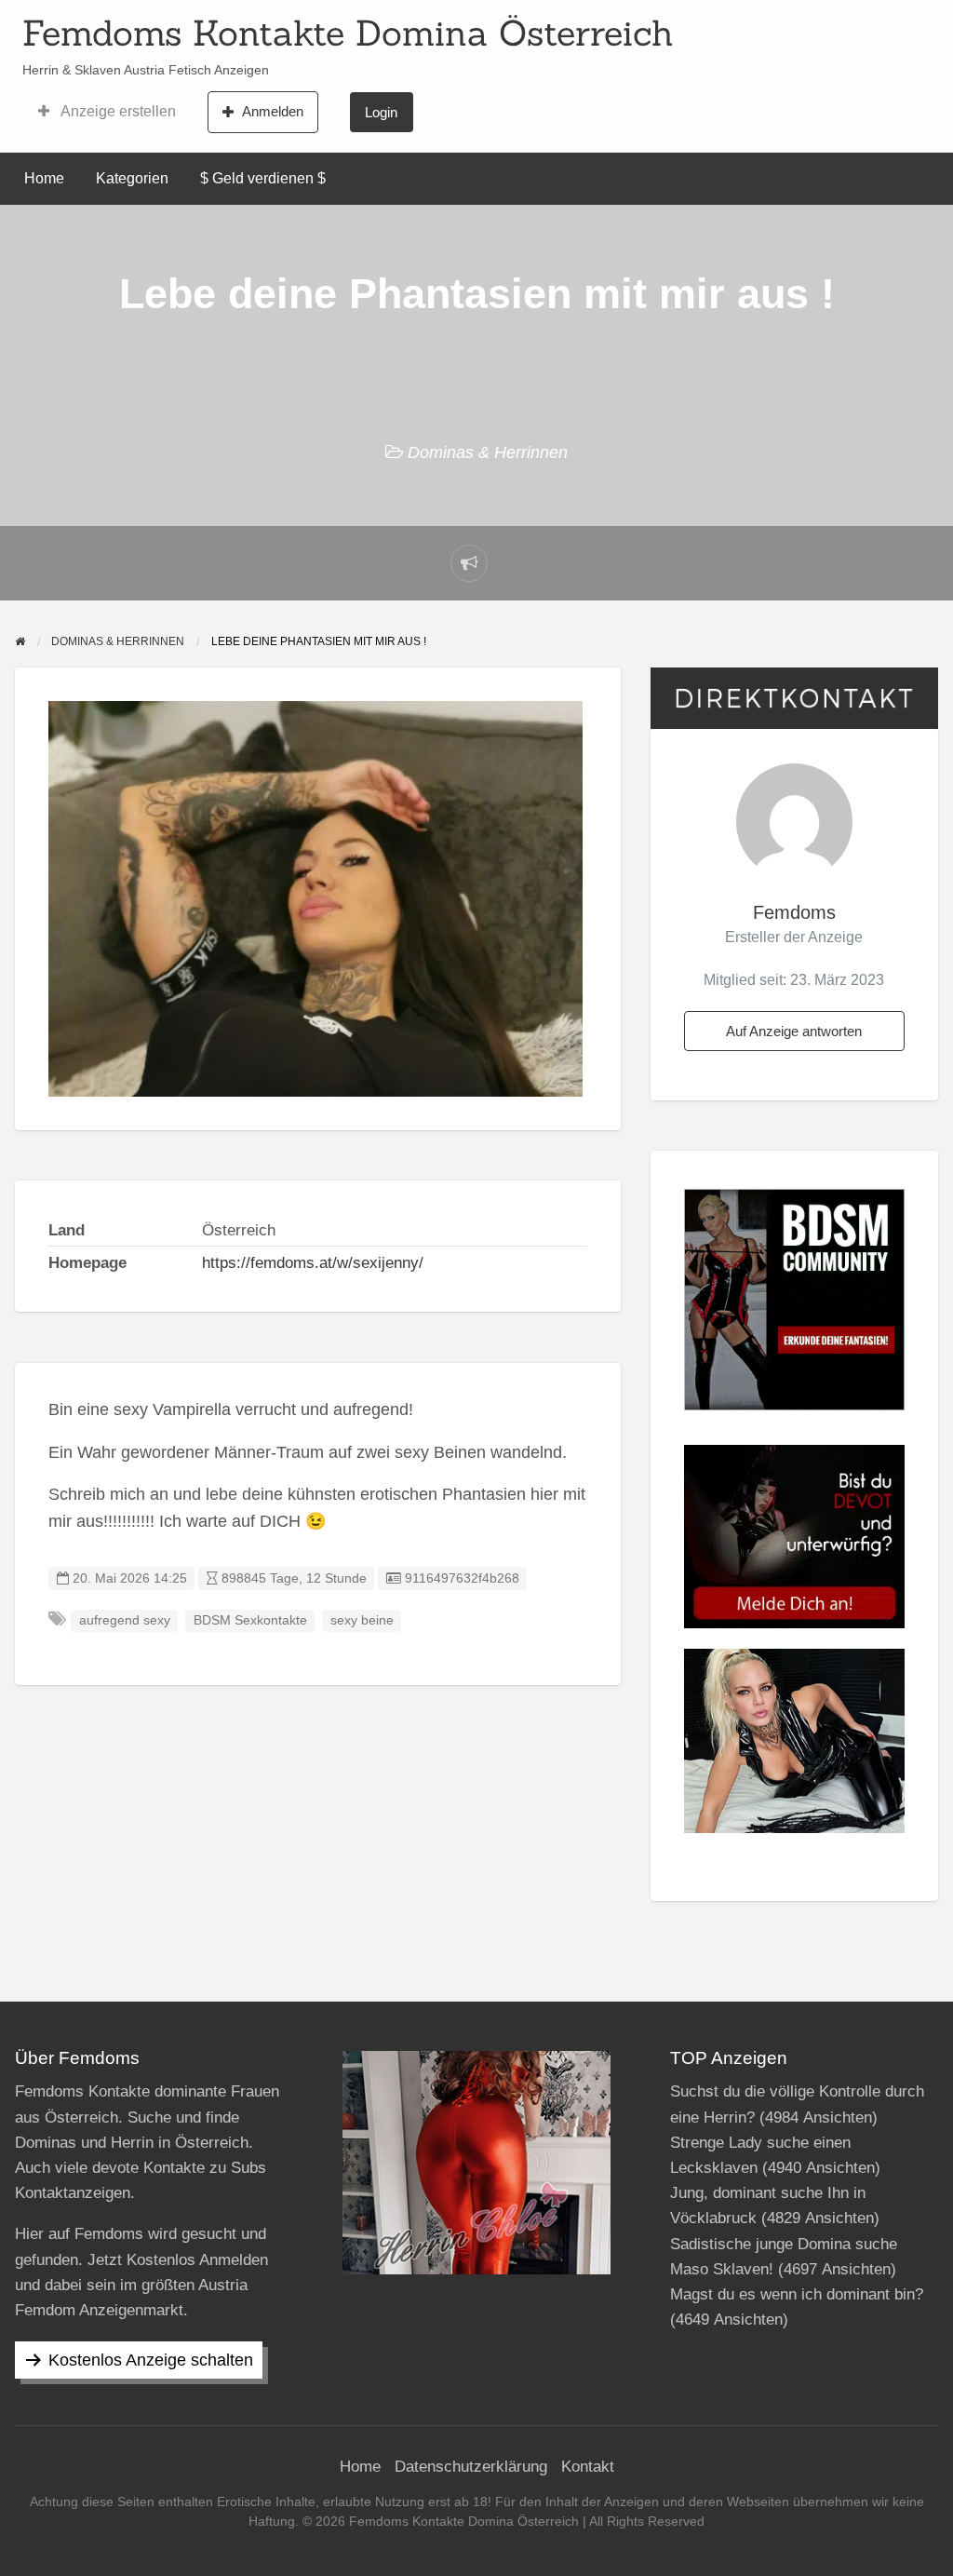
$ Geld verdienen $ (263, 178)
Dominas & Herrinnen (488, 452)
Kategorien (132, 178)
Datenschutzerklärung (471, 2467)
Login (381, 112)
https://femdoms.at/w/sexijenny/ (313, 1263)
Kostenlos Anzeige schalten (151, 2360)
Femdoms (794, 912)
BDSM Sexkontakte (250, 1620)
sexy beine (362, 1620)
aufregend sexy (125, 1620)
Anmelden (273, 111)
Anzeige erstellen (117, 111)
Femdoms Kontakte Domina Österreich (348, 33)
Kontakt (588, 2467)
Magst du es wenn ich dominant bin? (797, 2294)
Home (44, 178)
